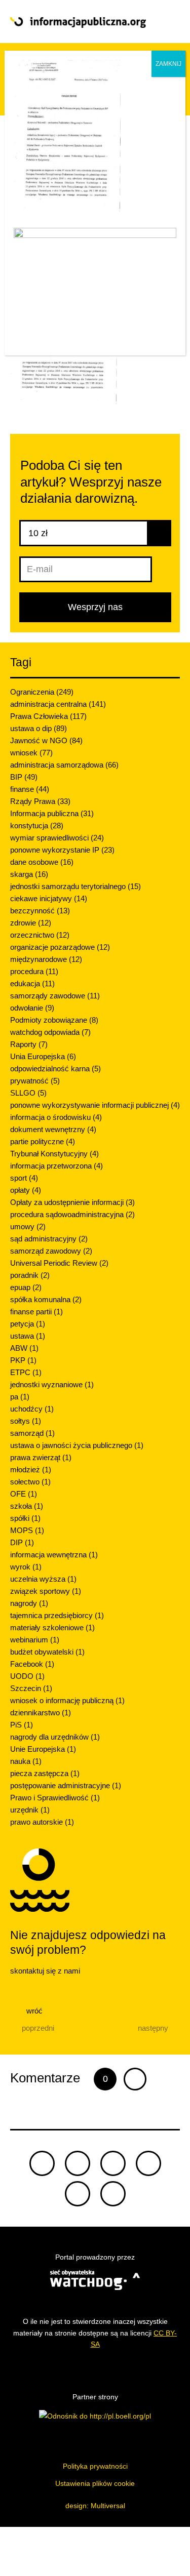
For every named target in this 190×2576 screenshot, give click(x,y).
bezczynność (40, 911)
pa (20, 1397)
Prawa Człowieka (48, 716)
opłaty (26, 1190)
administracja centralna (58, 704)
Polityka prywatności (95, 2466)
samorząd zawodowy (51, 1251)
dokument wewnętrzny (53, 1129)
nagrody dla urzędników (55, 1737)
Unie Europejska (43, 1749)
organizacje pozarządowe (60, 947)
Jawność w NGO (46, 740)
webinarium (35, 1640)
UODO (27, 1676)
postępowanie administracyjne (66, 1785)
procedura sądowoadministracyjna (72, 1214)
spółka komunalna (46, 1299)
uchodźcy (32, 1409)
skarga (29, 874)
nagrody (29, 1603)
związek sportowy (46, 1591)
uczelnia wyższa (43, 1579)
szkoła (27, 1506)
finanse (30, 789)
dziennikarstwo (41, 1713)
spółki (25, 1518)
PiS (22, 1725)
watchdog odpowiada (50, 1032)
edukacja (32, 983)
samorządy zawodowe (55, 996)
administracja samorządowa (64, 765)
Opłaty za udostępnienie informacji (72, 1202)
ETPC (26, 1372)
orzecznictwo (40, 935)
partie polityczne (43, 1141)
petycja (28, 1324)
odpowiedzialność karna (55, 1069)
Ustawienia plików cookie (95, 2483)
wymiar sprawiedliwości (57, 838)
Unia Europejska (43, 1056)
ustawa (28, 1336)
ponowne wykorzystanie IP (62, 850)
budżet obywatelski (47, 1652)
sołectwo (30, 1482)
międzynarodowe (46, 959)
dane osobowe (42, 862)
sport (24, 1178)
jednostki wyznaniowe (52, 1384)
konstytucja (37, 826)
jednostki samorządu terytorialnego (75, 886)
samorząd (32, 1433)
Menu (163, 22)
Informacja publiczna (52, 813)
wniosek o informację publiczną (67, 1700)
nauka (26, 1761)
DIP (22, 1542)
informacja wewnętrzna (54, 1555)
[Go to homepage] (78, 23)
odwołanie (32, 1008)
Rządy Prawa (40, 801)
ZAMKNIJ (168, 64)
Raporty (29, 1044)
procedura (34, 971)
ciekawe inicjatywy (49, 898)
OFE (24, 1494)
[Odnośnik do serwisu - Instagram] (113, 2194)
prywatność (35, 1081)
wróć (33, 2011)
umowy (28, 1226)
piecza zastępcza (45, 1773)
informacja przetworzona (56, 1166)
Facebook (32, 1664)
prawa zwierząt (41, 1457)
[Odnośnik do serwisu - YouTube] (148, 2163)
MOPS (27, 1530)
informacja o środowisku (56, 1117)
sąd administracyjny (49, 1239)
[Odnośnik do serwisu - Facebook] (113, 2163)
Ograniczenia (42, 692)
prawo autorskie (42, 1822)
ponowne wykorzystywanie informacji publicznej (95, 1105)
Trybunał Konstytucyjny (54, 1154)
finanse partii (36, 1312)
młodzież (31, 1470)
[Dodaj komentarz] (135, 2079)
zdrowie (31, 923)
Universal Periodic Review (59, 1263)
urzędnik (30, 1810)
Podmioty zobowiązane (54, 1020)
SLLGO (28, 1093)
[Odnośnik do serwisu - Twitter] (78, 2163)
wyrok (26, 1567)
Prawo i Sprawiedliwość (55, 1798)
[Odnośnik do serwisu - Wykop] (78, 2194)
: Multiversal (95, 2506)
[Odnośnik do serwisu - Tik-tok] (42, 2163)
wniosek (31, 753)
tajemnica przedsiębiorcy (57, 1615)
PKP (23, 1360)
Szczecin (31, 1688)
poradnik (30, 1275)
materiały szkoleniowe (52, 1627)
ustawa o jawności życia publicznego (77, 1445)
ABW (24, 1348)
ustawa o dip (39, 728)
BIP (24, 777)
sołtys (26, 1421)
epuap (26, 1287)
